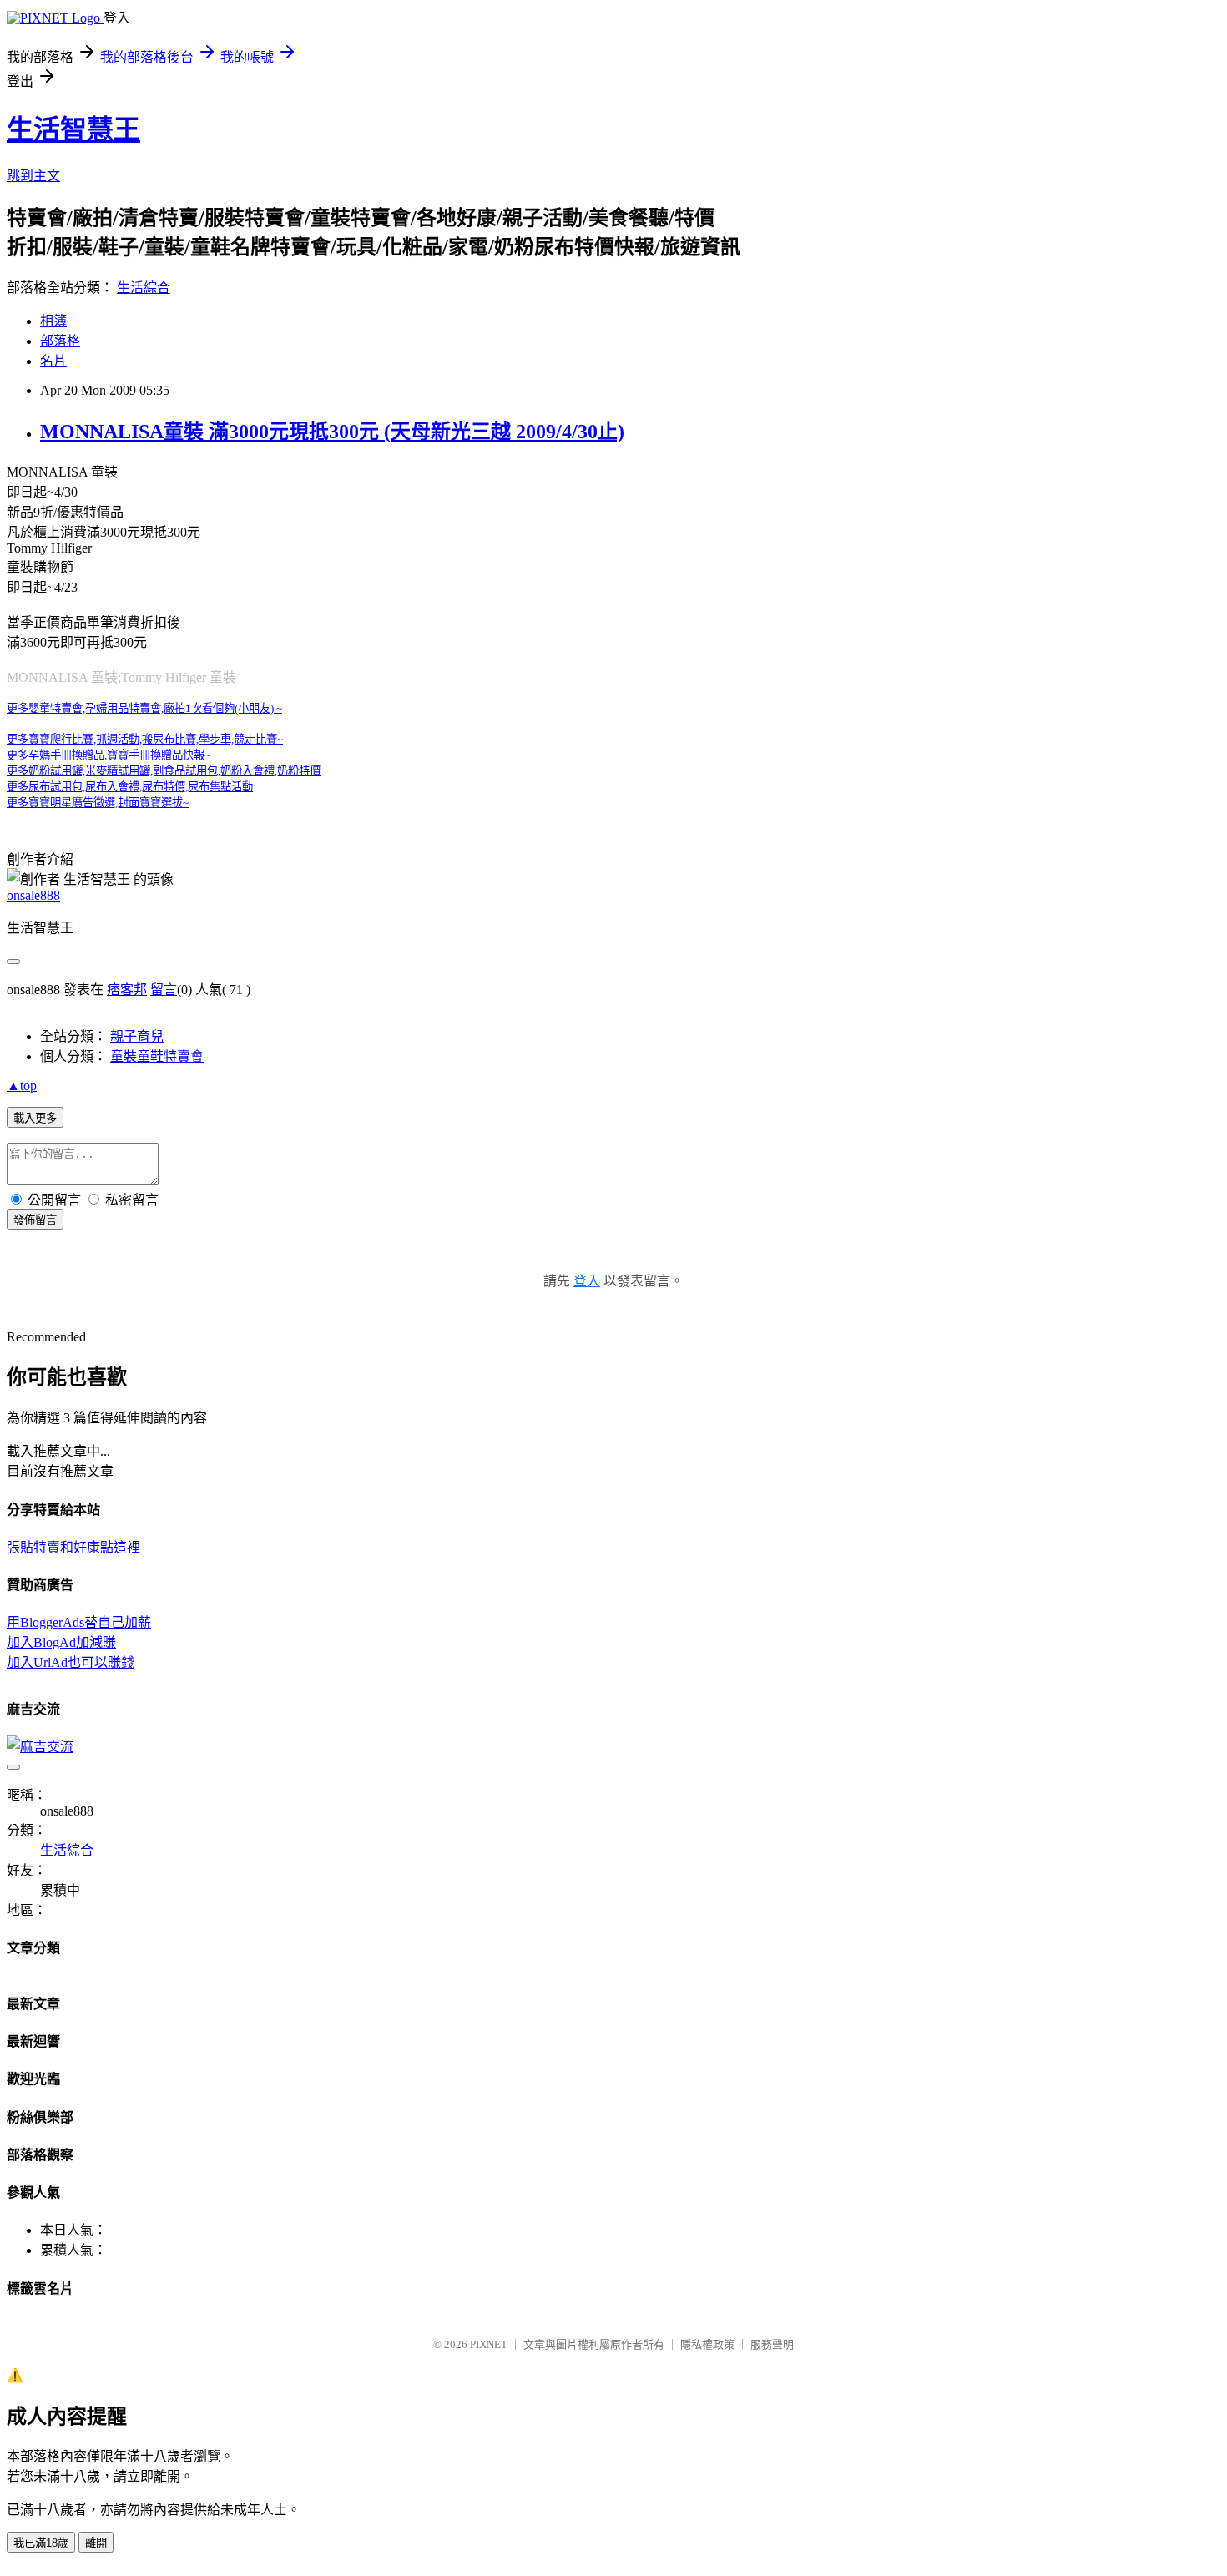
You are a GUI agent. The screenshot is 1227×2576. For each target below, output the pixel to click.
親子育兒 (137, 1036)
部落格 (60, 341)
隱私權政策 (707, 2344)
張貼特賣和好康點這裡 (73, 1547)
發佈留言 (35, 1220)
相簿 (53, 321)
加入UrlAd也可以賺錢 (71, 1662)
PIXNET (489, 2344)
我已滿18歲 (41, 2543)
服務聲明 (772, 2344)
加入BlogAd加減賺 (61, 1642)
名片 (53, 361)
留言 (164, 990)
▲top (22, 1086)
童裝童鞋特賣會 (157, 1056)
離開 (96, 2543)
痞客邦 (127, 990)
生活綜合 (144, 288)
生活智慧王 (73, 129)
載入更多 (35, 1118)
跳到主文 (33, 176)
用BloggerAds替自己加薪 (79, 1622)
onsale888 (33, 895)
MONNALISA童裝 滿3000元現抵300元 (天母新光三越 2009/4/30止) (332, 432)
